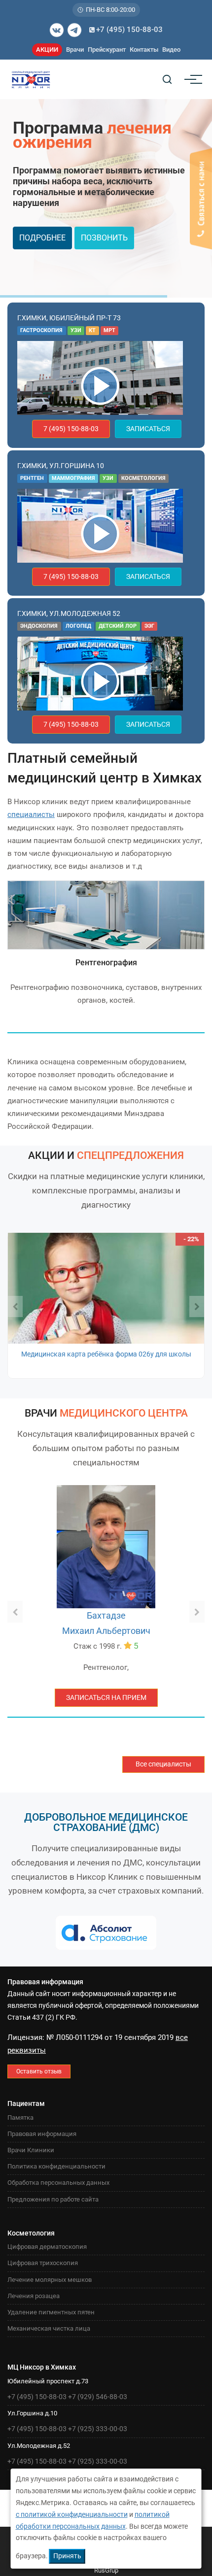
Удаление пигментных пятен (51, 2312)
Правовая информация (42, 2134)
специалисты (31, 814)
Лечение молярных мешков (50, 2280)
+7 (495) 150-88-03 (129, 30)
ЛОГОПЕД (78, 626)
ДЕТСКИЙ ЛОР (118, 626)
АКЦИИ (47, 50)
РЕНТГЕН (32, 478)
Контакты (144, 50)
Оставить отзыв (39, 2071)
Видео (171, 50)
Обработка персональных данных (58, 2183)
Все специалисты (163, 1764)
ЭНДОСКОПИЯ (39, 626)
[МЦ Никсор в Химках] (100, 385)
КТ (92, 330)
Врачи (75, 50)
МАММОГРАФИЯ (73, 478)
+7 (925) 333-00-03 (98, 2429)
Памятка (20, 2118)
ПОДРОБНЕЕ (42, 238)
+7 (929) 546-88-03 (98, 2397)
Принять (67, 2556)
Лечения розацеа (34, 2296)
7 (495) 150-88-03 (71, 429)
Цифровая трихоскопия (43, 2263)
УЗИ (76, 330)
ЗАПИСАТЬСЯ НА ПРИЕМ (106, 1697)
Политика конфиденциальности (56, 2166)
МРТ (109, 330)
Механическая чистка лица (49, 2328)
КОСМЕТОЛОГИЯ (143, 478)
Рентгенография (106, 963)
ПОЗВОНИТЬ (104, 238)
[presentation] (15, 1307)
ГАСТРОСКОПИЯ (41, 330)
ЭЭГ (149, 626)
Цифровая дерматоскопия (47, 2247)
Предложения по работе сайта (53, 2199)
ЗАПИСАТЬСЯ (148, 429)
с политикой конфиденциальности (72, 2514)
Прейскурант (107, 50)
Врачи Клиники (31, 2150)
